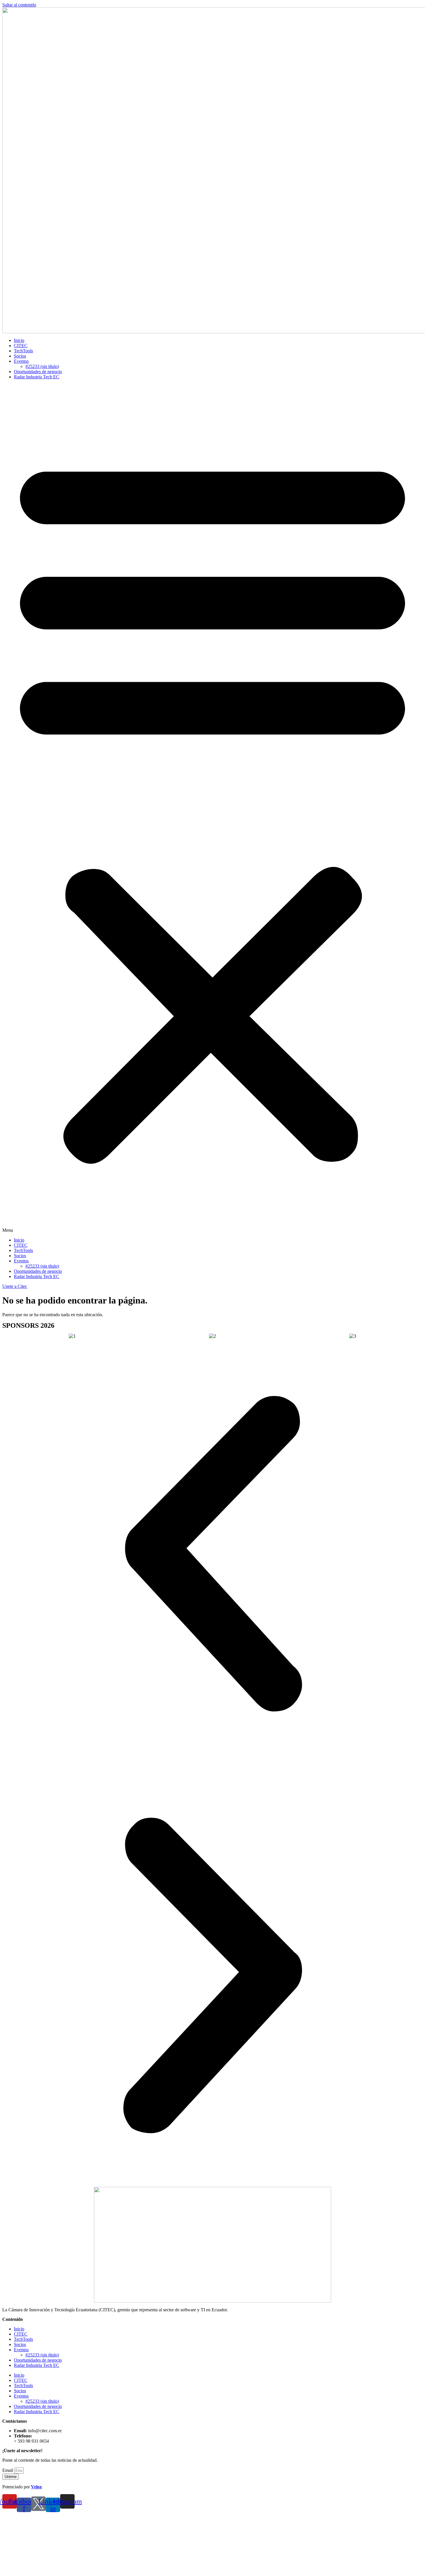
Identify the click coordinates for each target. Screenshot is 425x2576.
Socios (20, 356)
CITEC (21, 346)
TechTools (23, 351)
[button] (212, 809)
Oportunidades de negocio (38, 372)
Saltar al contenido (19, 5)
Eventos (21, 361)
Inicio (19, 340)
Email (8, 2470)
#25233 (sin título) (42, 366)
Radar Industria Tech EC (37, 377)
